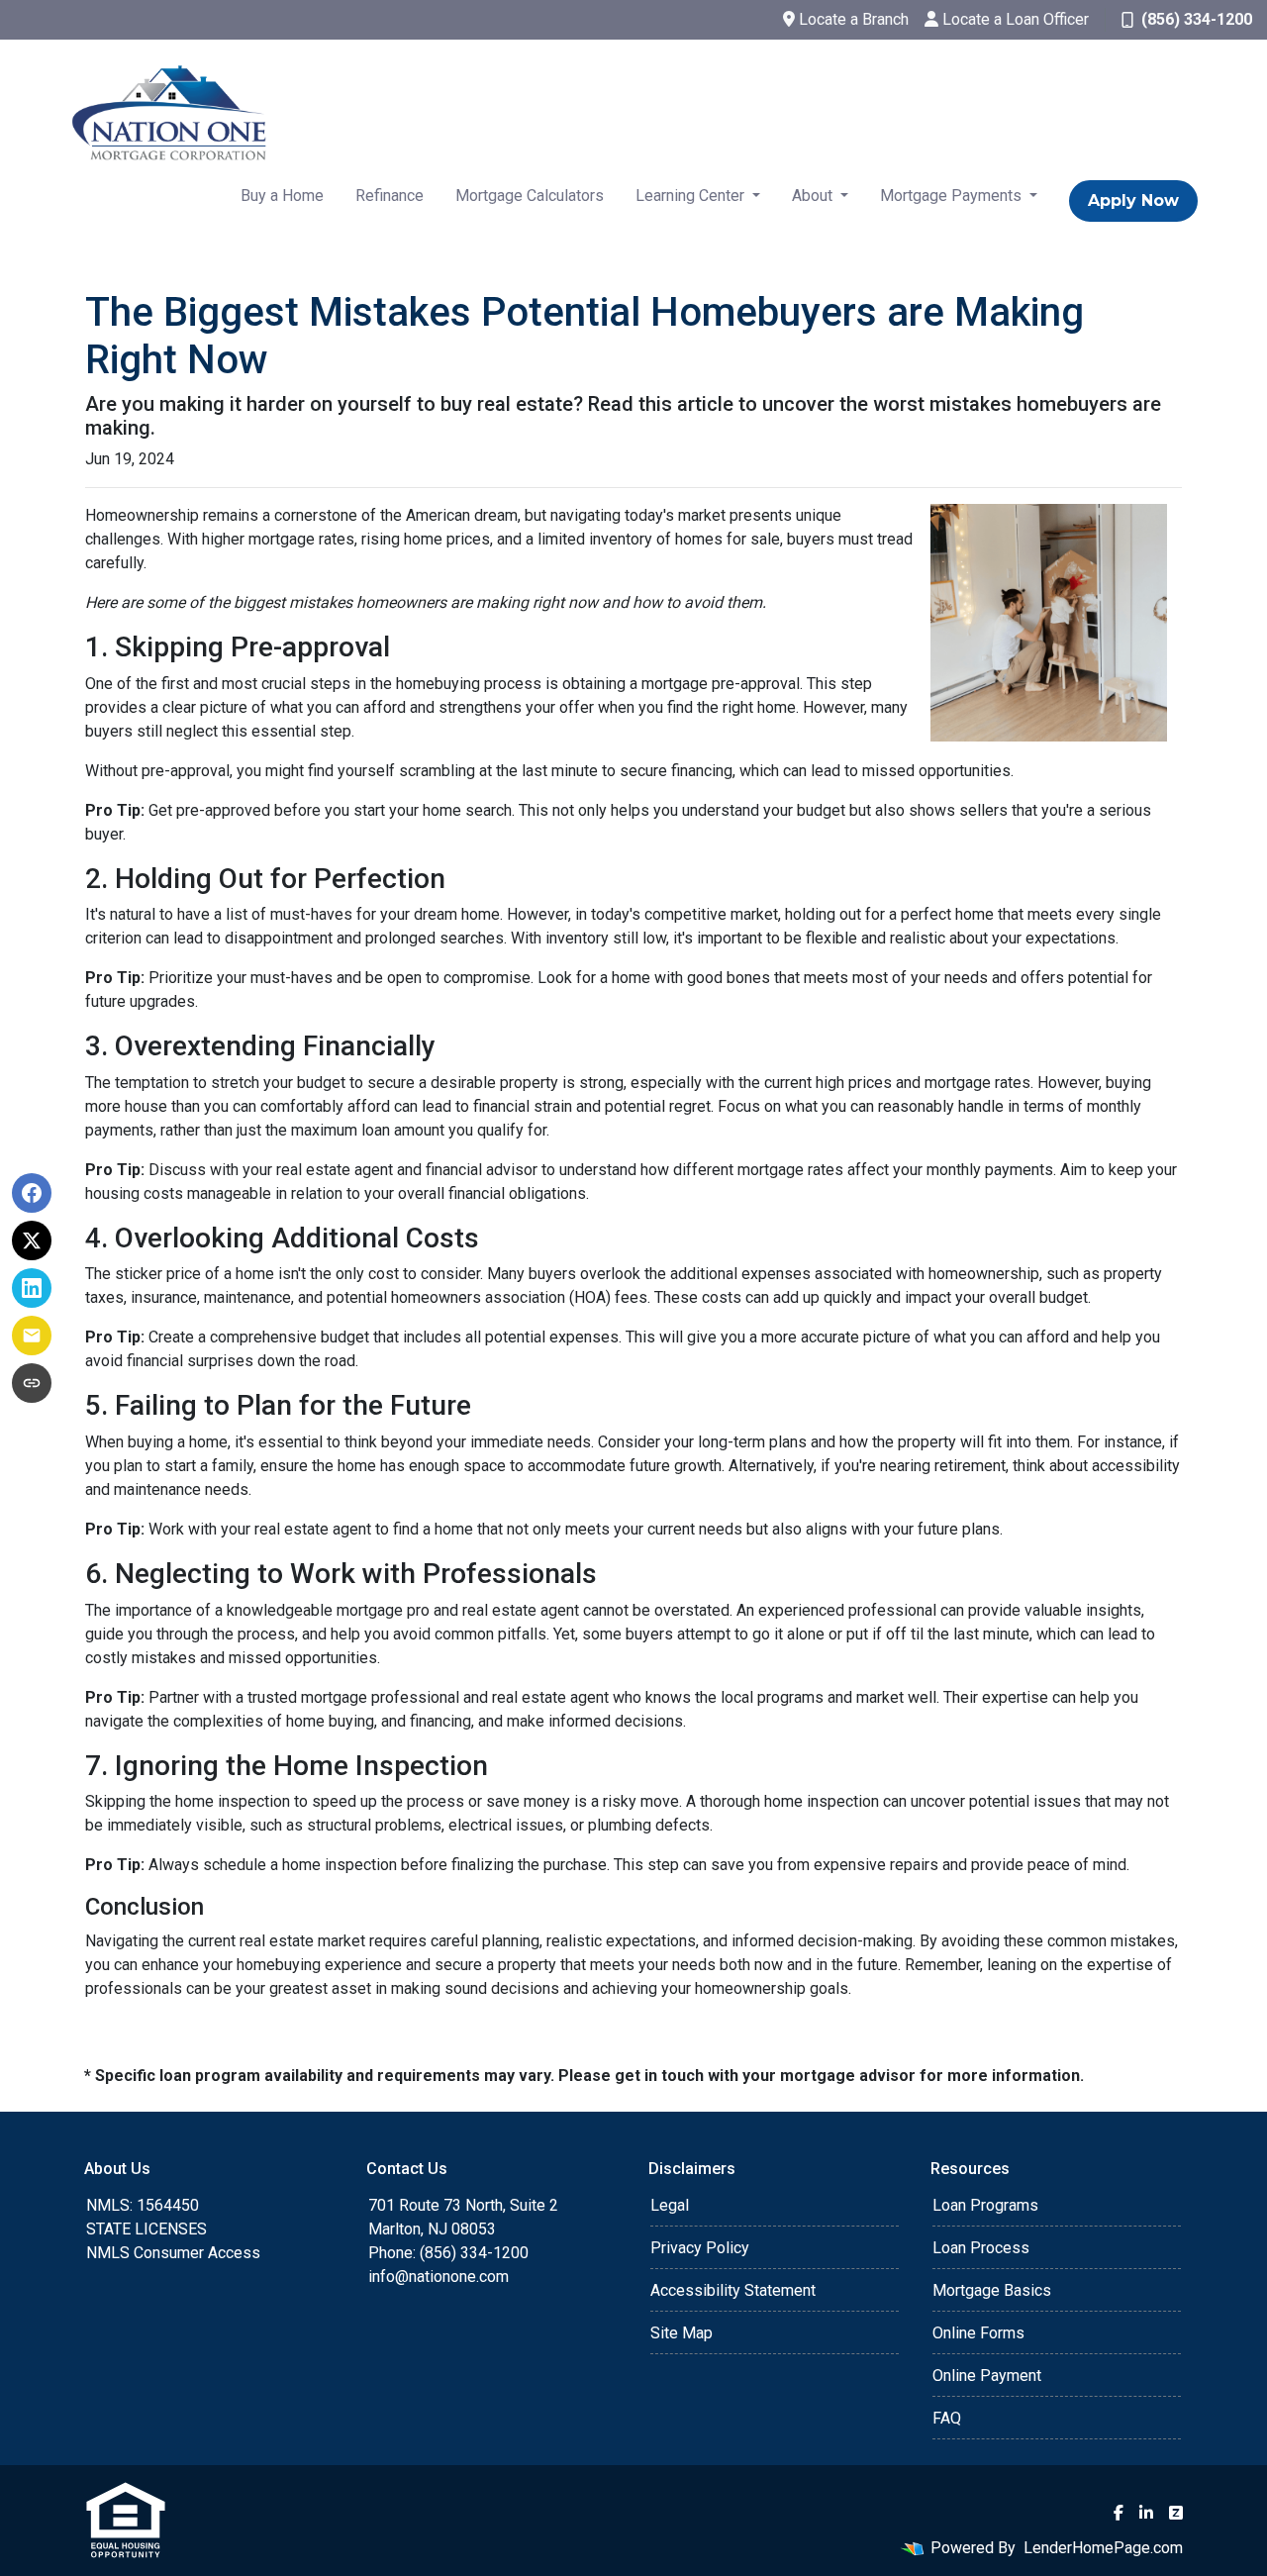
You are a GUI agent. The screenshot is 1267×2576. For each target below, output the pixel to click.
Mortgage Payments (953, 196)
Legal (670, 2205)
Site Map (682, 2333)
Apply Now (1133, 200)
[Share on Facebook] (32, 1193)
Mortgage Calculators (530, 196)
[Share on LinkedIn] (32, 1288)
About (814, 196)
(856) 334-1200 (1197, 19)
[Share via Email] (32, 1336)
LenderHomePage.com (1103, 2548)
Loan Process (981, 2248)
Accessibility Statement (733, 2290)
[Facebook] (1119, 2513)
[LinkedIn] (1146, 2513)
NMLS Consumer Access (173, 2253)
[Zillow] (1176, 2513)
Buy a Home (282, 196)
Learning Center (692, 196)
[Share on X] (32, 1240)
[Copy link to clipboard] (32, 1383)
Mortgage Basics (992, 2290)
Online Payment (987, 2376)
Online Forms (978, 2333)
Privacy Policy (700, 2248)
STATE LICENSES (146, 2229)
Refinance (390, 196)
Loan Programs (985, 2205)
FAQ (947, 2418)
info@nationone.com (439, 2277)
